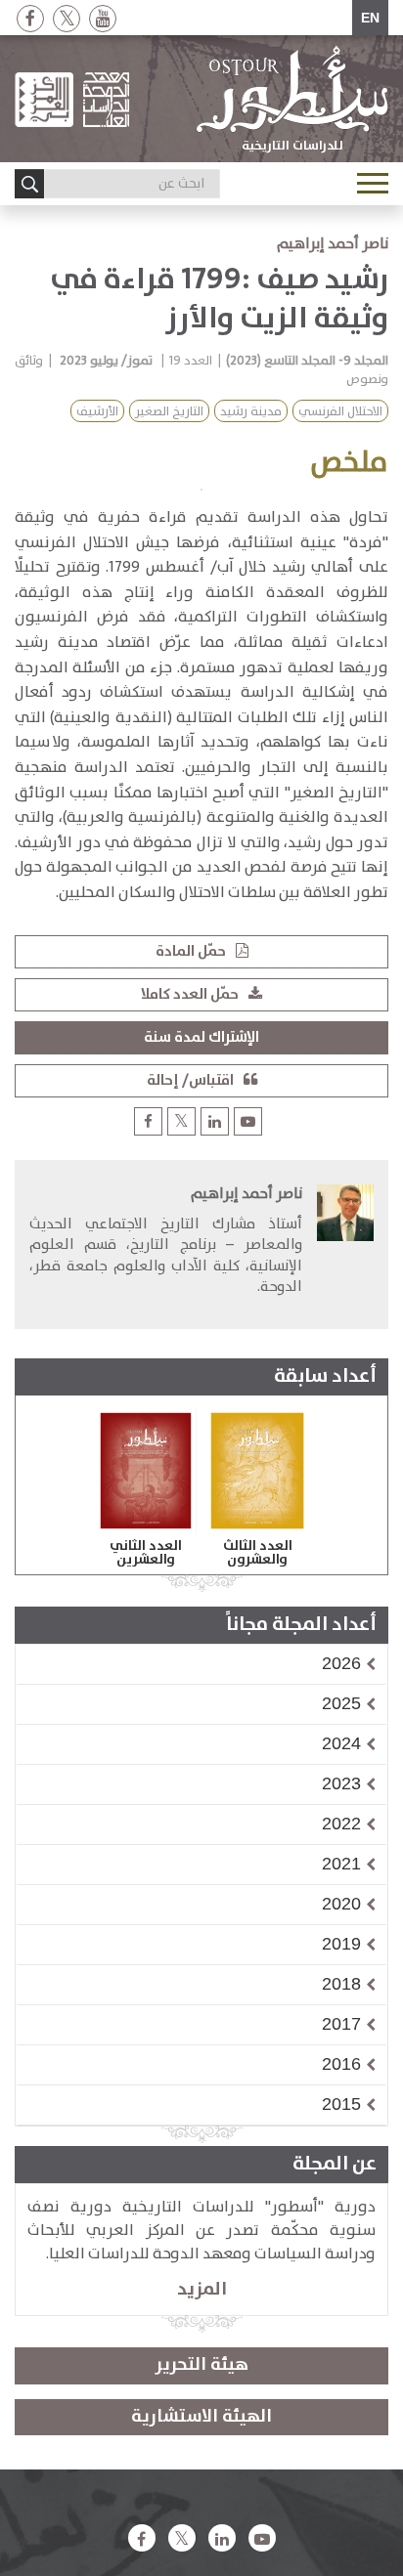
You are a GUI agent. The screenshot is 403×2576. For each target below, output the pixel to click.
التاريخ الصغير (169, 412)
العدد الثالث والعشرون (258, 1553)
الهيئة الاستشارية (201, 2417)
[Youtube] (103, 18)
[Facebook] (30, 18)
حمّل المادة (191, 951)
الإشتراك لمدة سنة (201, 1037)
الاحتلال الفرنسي (340, 412)
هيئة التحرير (202, 2365)
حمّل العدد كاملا (190, 994)
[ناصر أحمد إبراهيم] (345, 1246)
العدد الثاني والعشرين (146, 1553)
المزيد (202, 2289)
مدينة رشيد (251, 412)
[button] (341, 1663)
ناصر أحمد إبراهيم (333, 244)
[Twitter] (67, 18)
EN (370, 18)
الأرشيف (97, 412)
